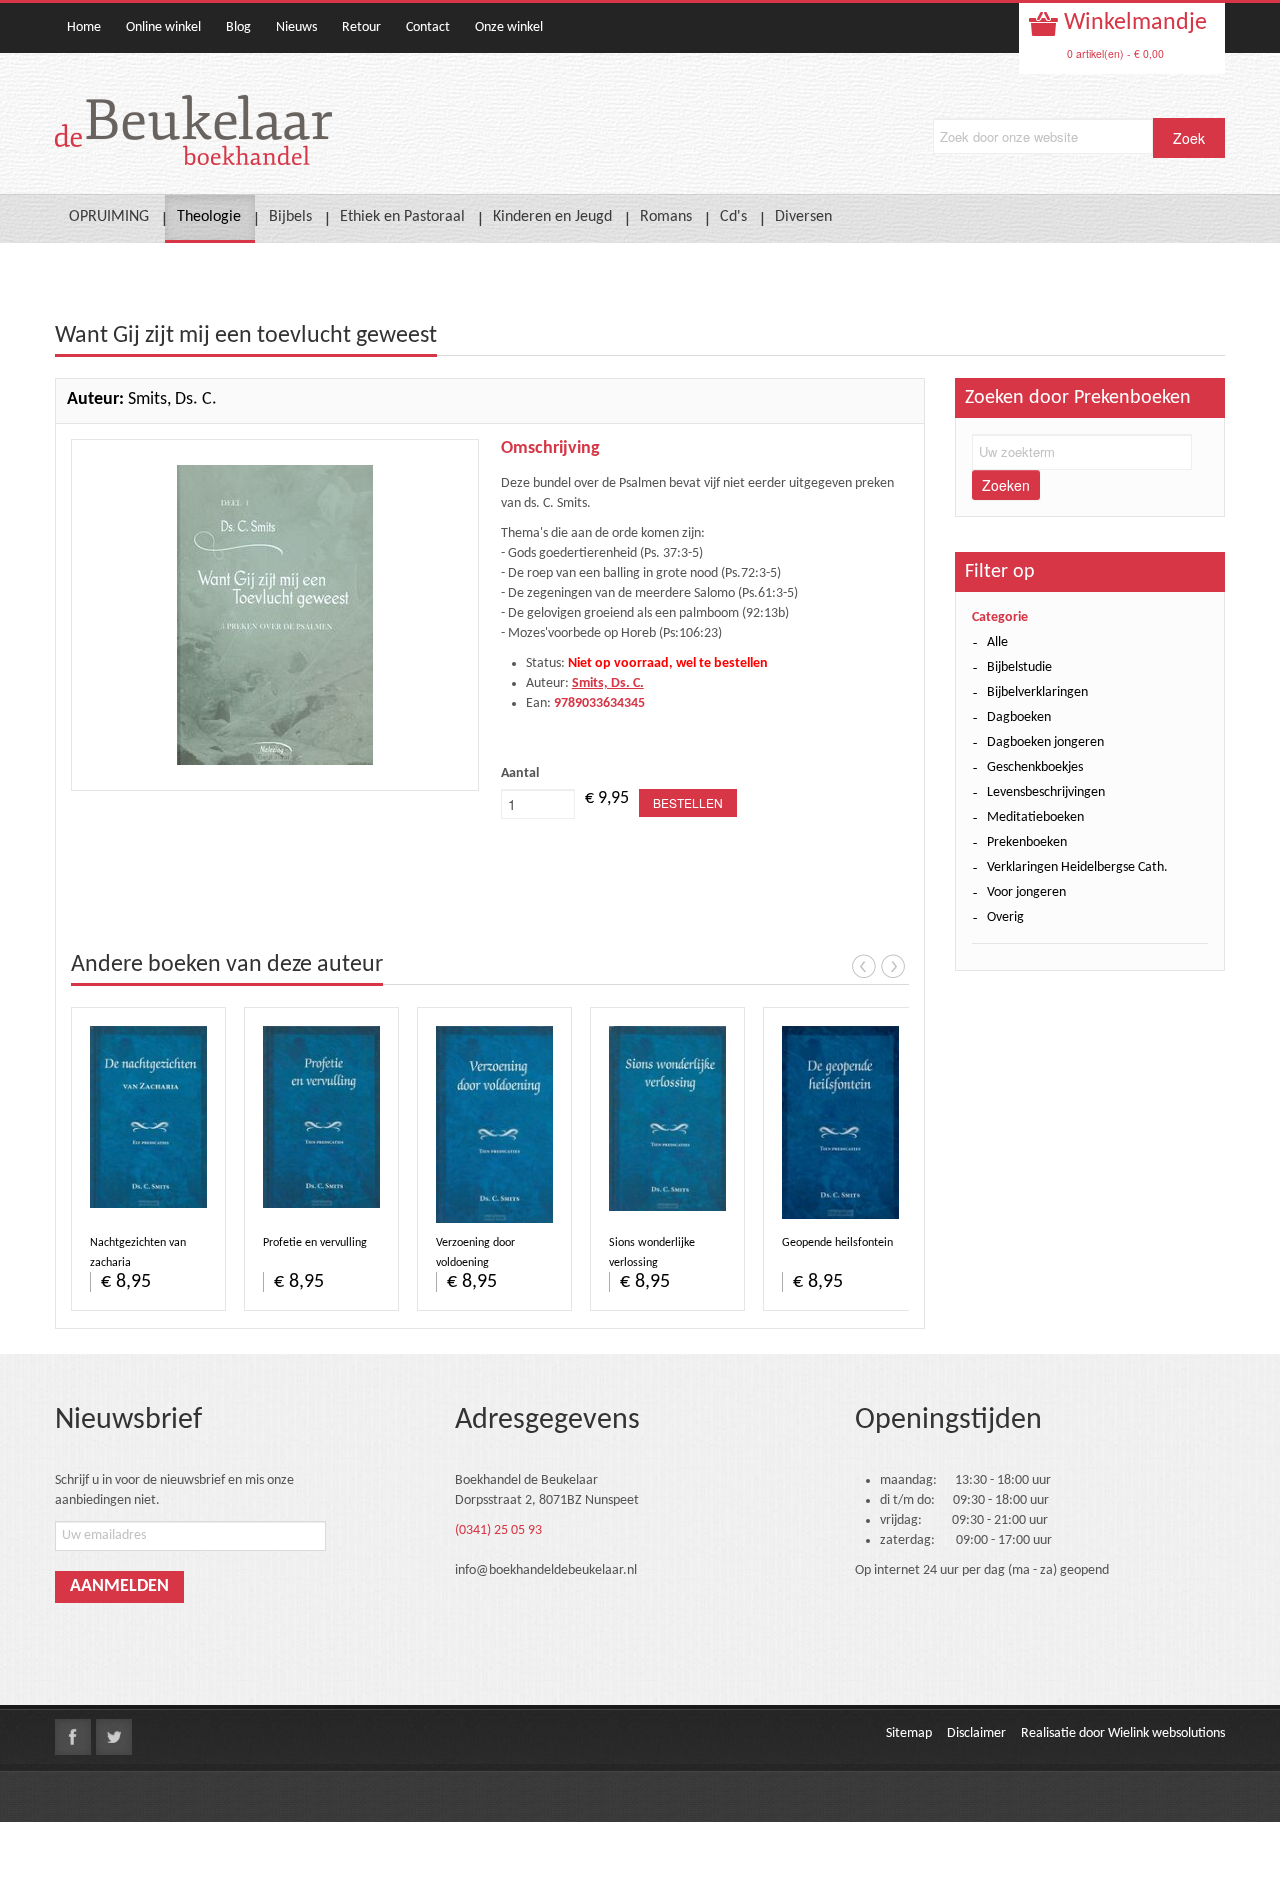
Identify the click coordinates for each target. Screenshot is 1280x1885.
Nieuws (296, 27)
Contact (428, 27)
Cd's (733, 217)
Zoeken (1006, 485)
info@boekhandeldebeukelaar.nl (546, 1570)
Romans (666, 217)
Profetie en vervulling (315, 1243)
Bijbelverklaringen (1037, 692)
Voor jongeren (1026, 892)
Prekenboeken (1027, 842)
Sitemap (909, 1733)
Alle (997, 642)
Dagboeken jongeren (1045, 742)
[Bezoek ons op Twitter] (114, 1737)
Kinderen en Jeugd (552, 217)
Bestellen (688, 802)
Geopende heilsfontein (837, 1243)
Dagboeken (1019, 717)
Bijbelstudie (1019, 667)
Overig (1005, 917)
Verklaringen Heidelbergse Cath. (1077, 867)
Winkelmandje (1133, 23)
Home (84, 27)
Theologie (209, 217)
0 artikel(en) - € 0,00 (1115, 53)
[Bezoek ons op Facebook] (73, 1737)
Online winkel (163, 27)
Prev (864, 966)
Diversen (803, 217)
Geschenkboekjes (1035, 767)
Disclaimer (976, 1733)
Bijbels (290, 217)
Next (893, 966)
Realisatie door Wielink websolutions (1123, 1733)
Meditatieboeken (1035, 817)
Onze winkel (509, 27)
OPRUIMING (109, 217)
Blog (238, 27)
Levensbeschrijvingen (1046, 792)
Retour (361, 27)
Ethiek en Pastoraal (402, 217)
